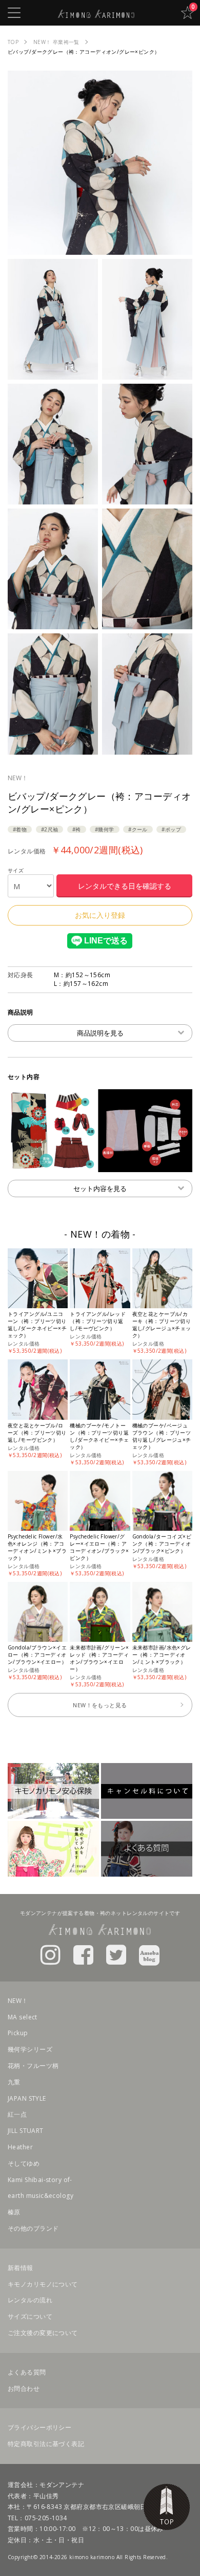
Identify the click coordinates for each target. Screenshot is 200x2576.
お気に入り (187, 13)
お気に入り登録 (100, 915)
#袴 (77, 829)
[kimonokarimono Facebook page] (83, 1954)
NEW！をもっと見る (100, 1705)
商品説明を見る (100, 1033)
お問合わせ (24, 2388)
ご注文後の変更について (43, 2333)
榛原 (14, 2212)
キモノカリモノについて (43, 2284)
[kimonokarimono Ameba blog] (149, 1954)
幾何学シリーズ (30, 2049)
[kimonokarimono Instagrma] (51, 1954)
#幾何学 (105, 829)
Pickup (18, 2033)
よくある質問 (27, 2372)
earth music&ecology (41, 2196)
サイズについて (30, 2316)
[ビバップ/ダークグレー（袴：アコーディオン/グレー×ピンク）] (100, 249)
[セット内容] (100, 1166)
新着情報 (21, 2268)
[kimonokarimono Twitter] (116, 1954)
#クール (138, 829)
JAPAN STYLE (27, 2098)
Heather (20, 2147)
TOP (167, 2507)
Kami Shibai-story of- (40, 2180)
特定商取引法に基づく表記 (46, 2444)
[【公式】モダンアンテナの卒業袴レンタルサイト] (96, 13)
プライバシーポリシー (39, 2427)
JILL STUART (26, 2131)
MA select (23, 2017)
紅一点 (17, 2114)
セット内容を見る (100, 1188)
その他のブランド (33, 2228)
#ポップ (171, 829)
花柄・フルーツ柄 (33, 2066)
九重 (14, 2082)
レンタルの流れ (30, 2300)
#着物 (20, 829)
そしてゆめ (24, 2163)
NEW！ (18, 778)
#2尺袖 (50, 829)
